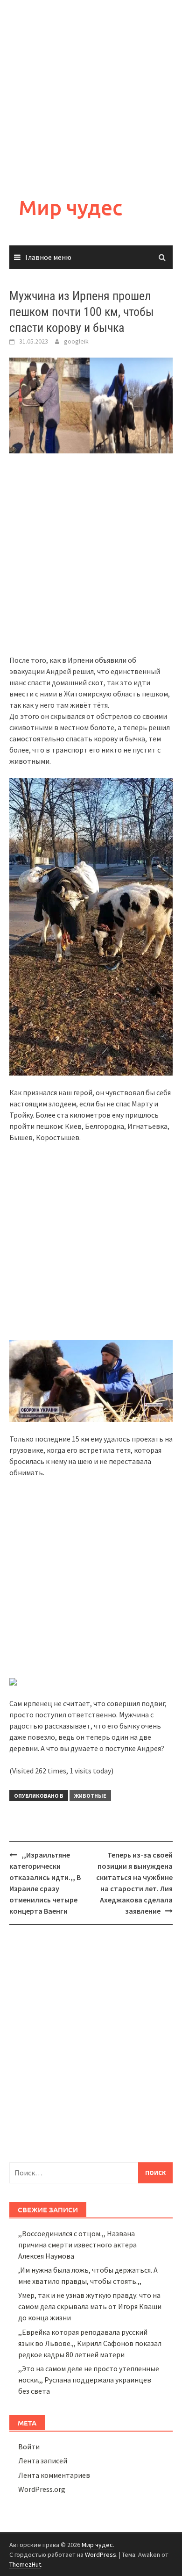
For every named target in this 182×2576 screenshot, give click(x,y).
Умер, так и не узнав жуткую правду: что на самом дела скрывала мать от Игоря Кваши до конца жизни (90, 2306)
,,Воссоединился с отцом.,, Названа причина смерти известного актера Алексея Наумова (77, 2245)
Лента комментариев (54, 2475)
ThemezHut (25, 2564)
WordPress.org (42, 2489)
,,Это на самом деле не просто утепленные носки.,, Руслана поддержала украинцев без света (89, 2380)
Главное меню (48, 257)
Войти (29, 2447)
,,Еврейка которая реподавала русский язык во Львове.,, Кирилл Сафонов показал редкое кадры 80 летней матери (90, 2343)
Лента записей (43, 2461)
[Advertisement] (91, 91)
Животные (90, 1796)
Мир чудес (70, 207)
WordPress (101, 2554)
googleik (76, 341)
